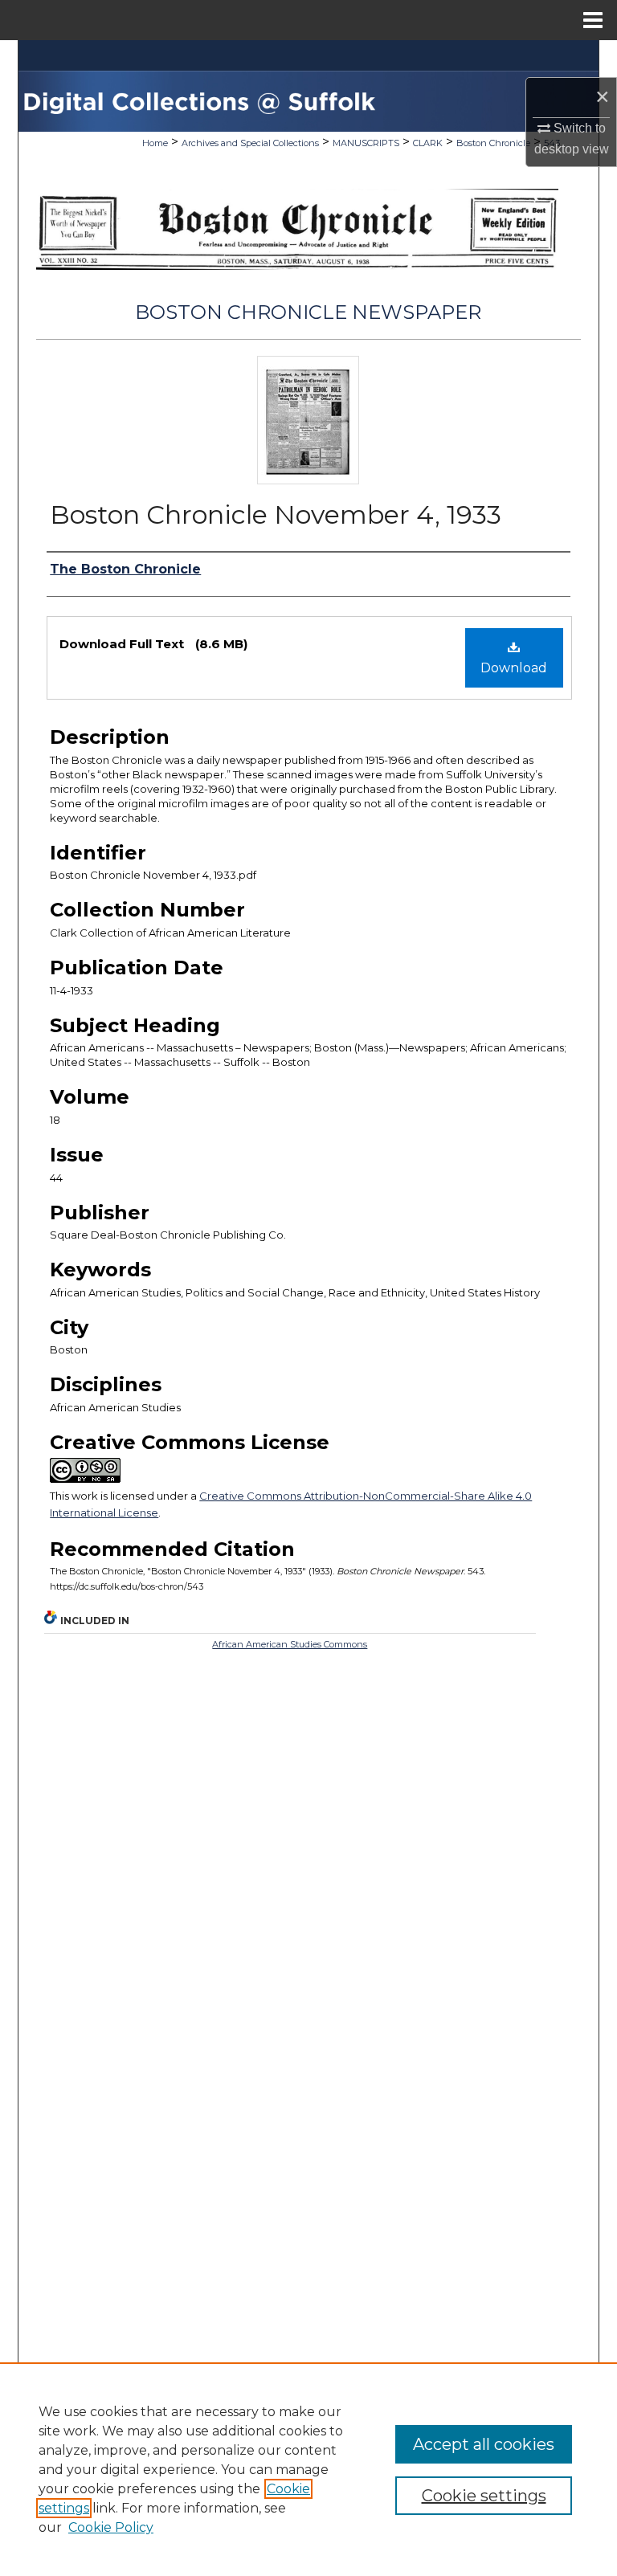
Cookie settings (484, 2496)
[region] (308, 2469)
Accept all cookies (484, 2444)
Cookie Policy (111, 2527)
